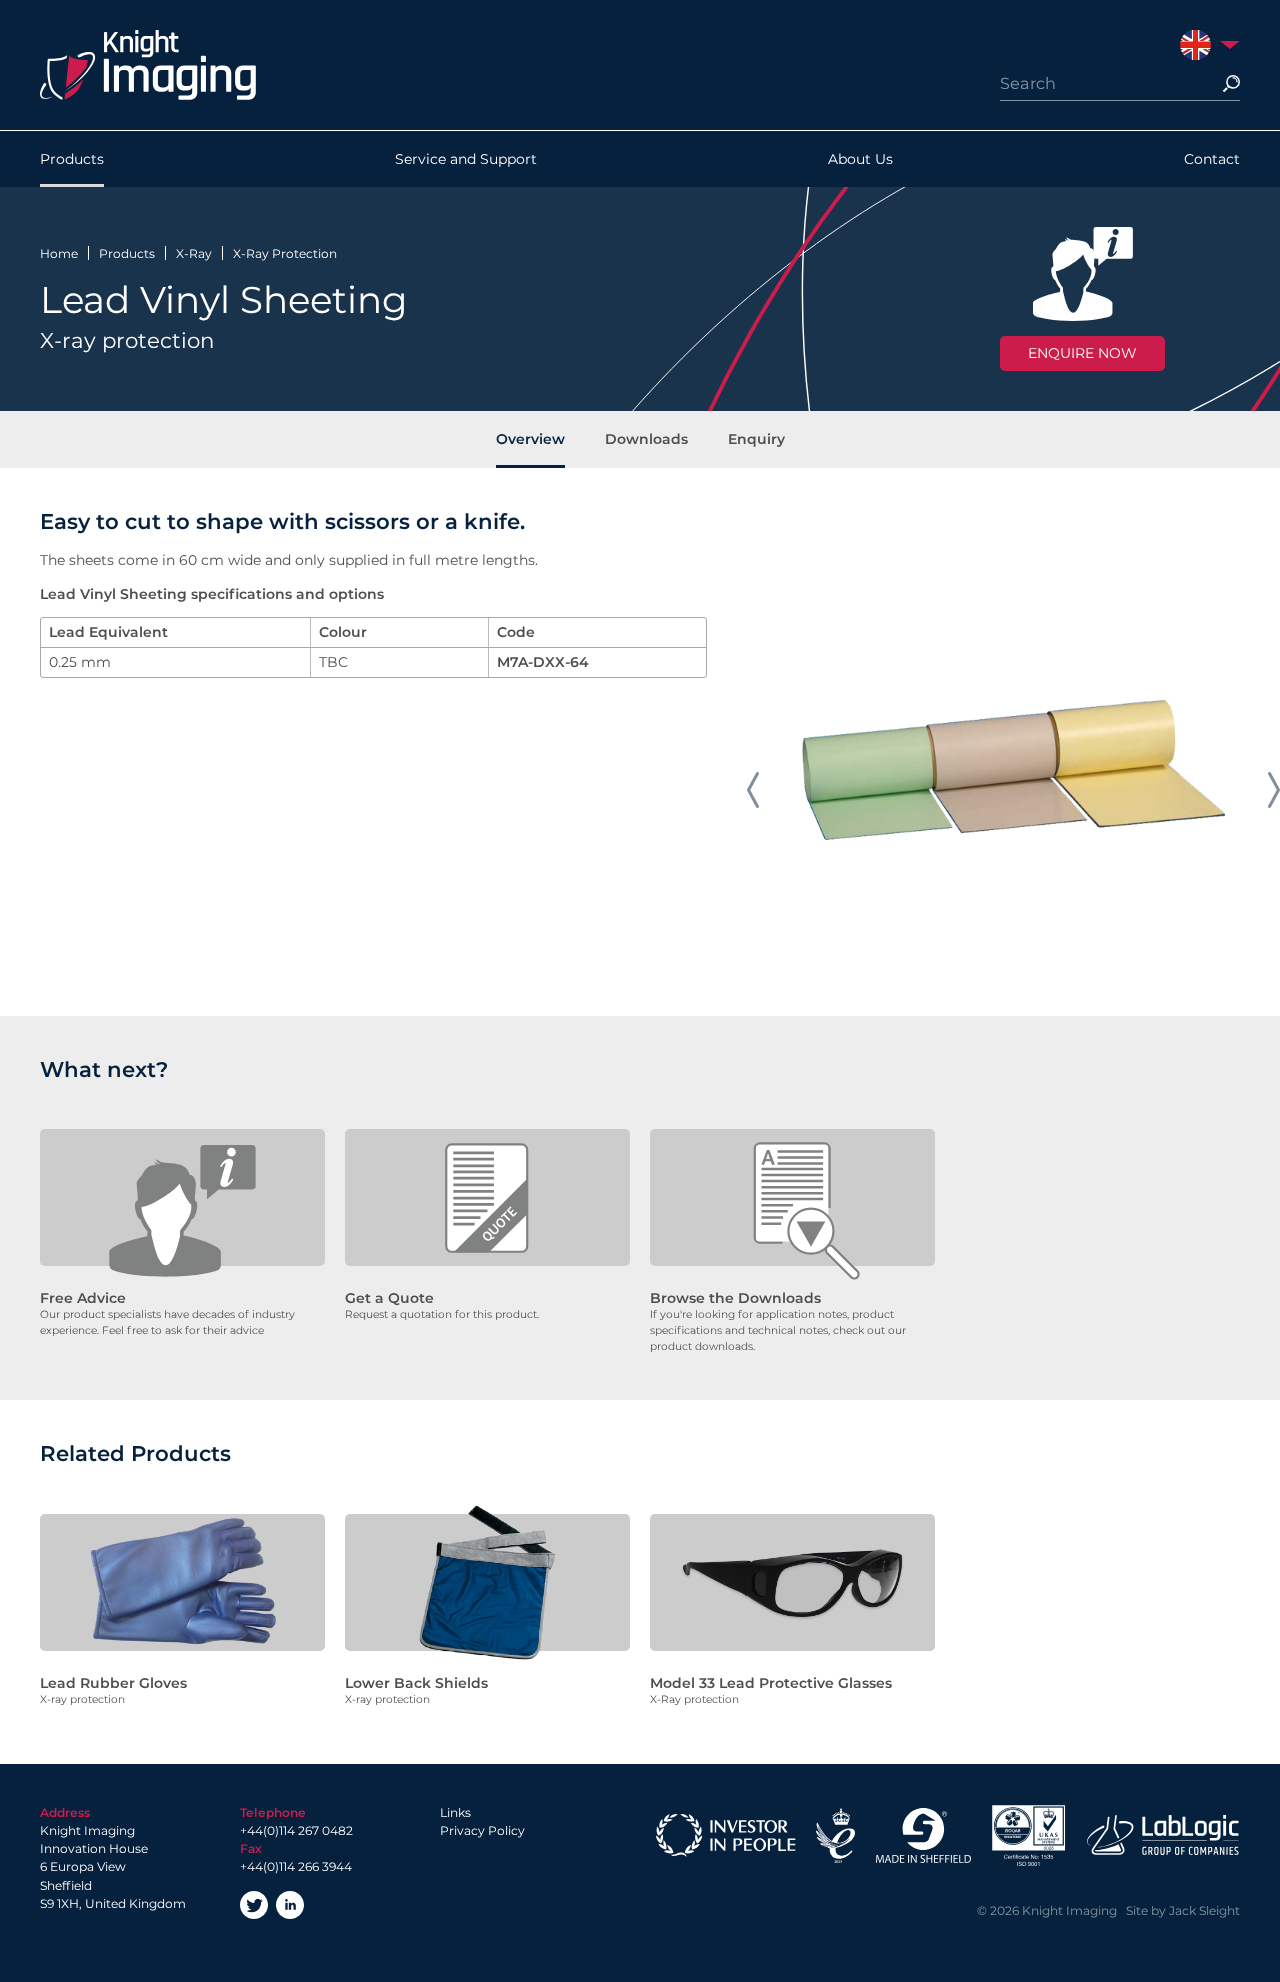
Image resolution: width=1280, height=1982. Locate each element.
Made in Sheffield (923, 1835)
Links (455, 1812)
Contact (1212, 159)
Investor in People (726, 1835)
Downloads (646, 439)
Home (59, 253)
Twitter (254, 1905)
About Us (860, 159)
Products (72, 159)
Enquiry (756, 439)
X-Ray (194, 253)
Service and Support (466, 159)
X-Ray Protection (285, 253)
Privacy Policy (482, 1830)
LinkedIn (290, 1905)
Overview (530, 439)
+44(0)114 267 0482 (296, 1830)
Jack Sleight (1204, 1910)
